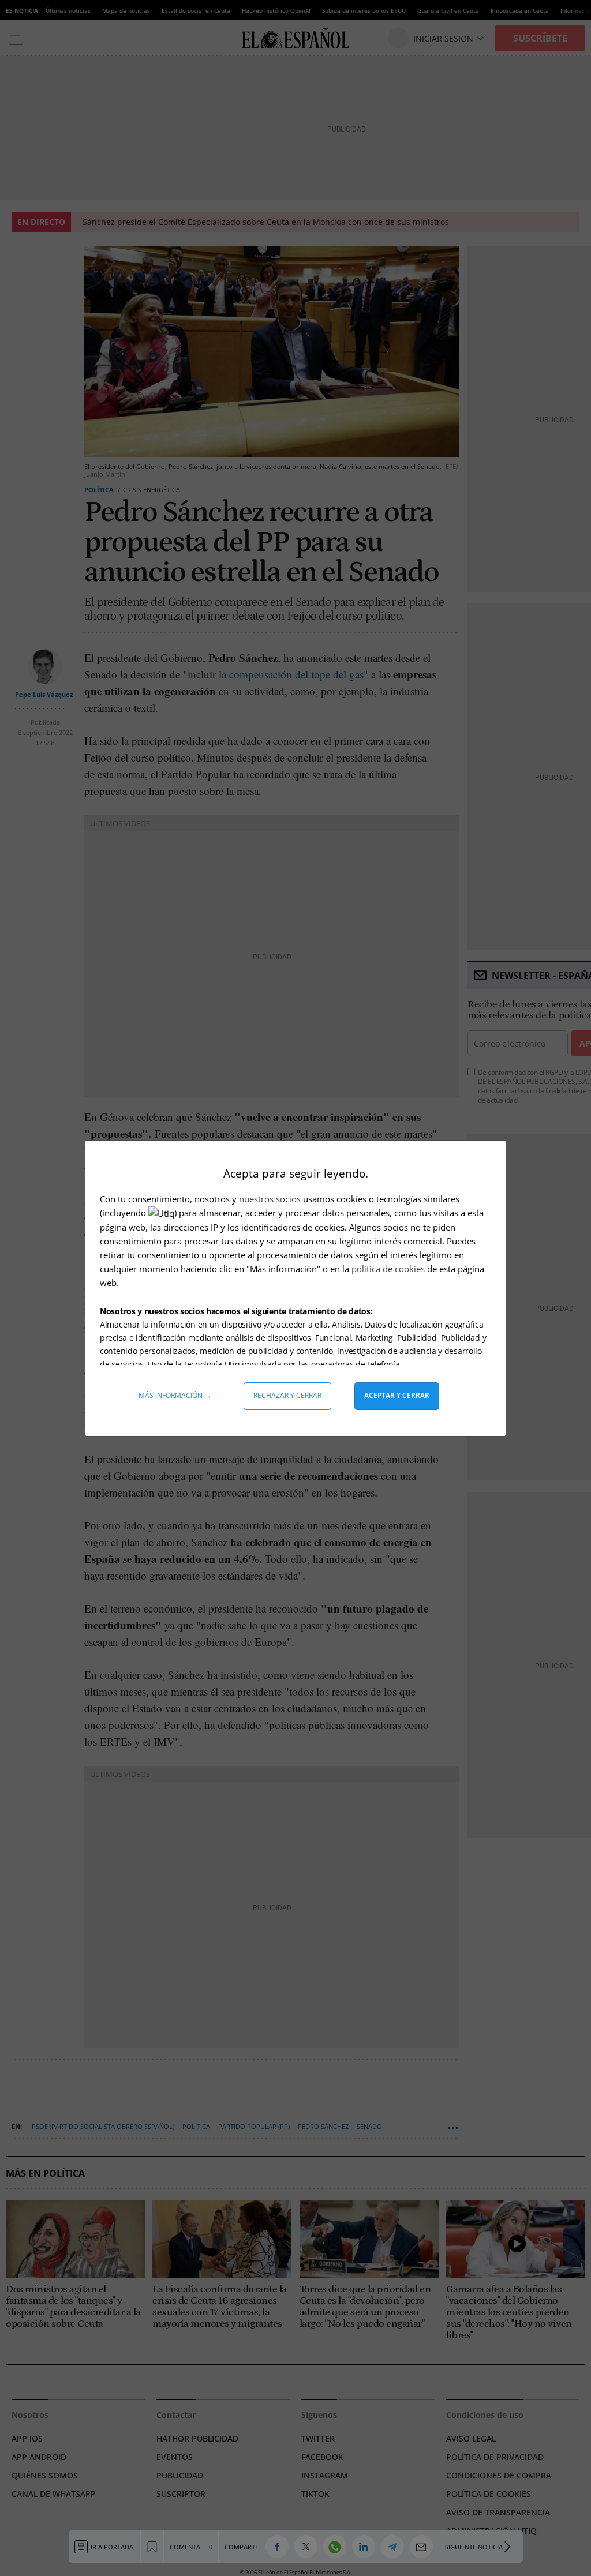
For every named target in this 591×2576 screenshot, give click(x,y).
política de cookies (389, 1269)
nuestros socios (270, 1199)
